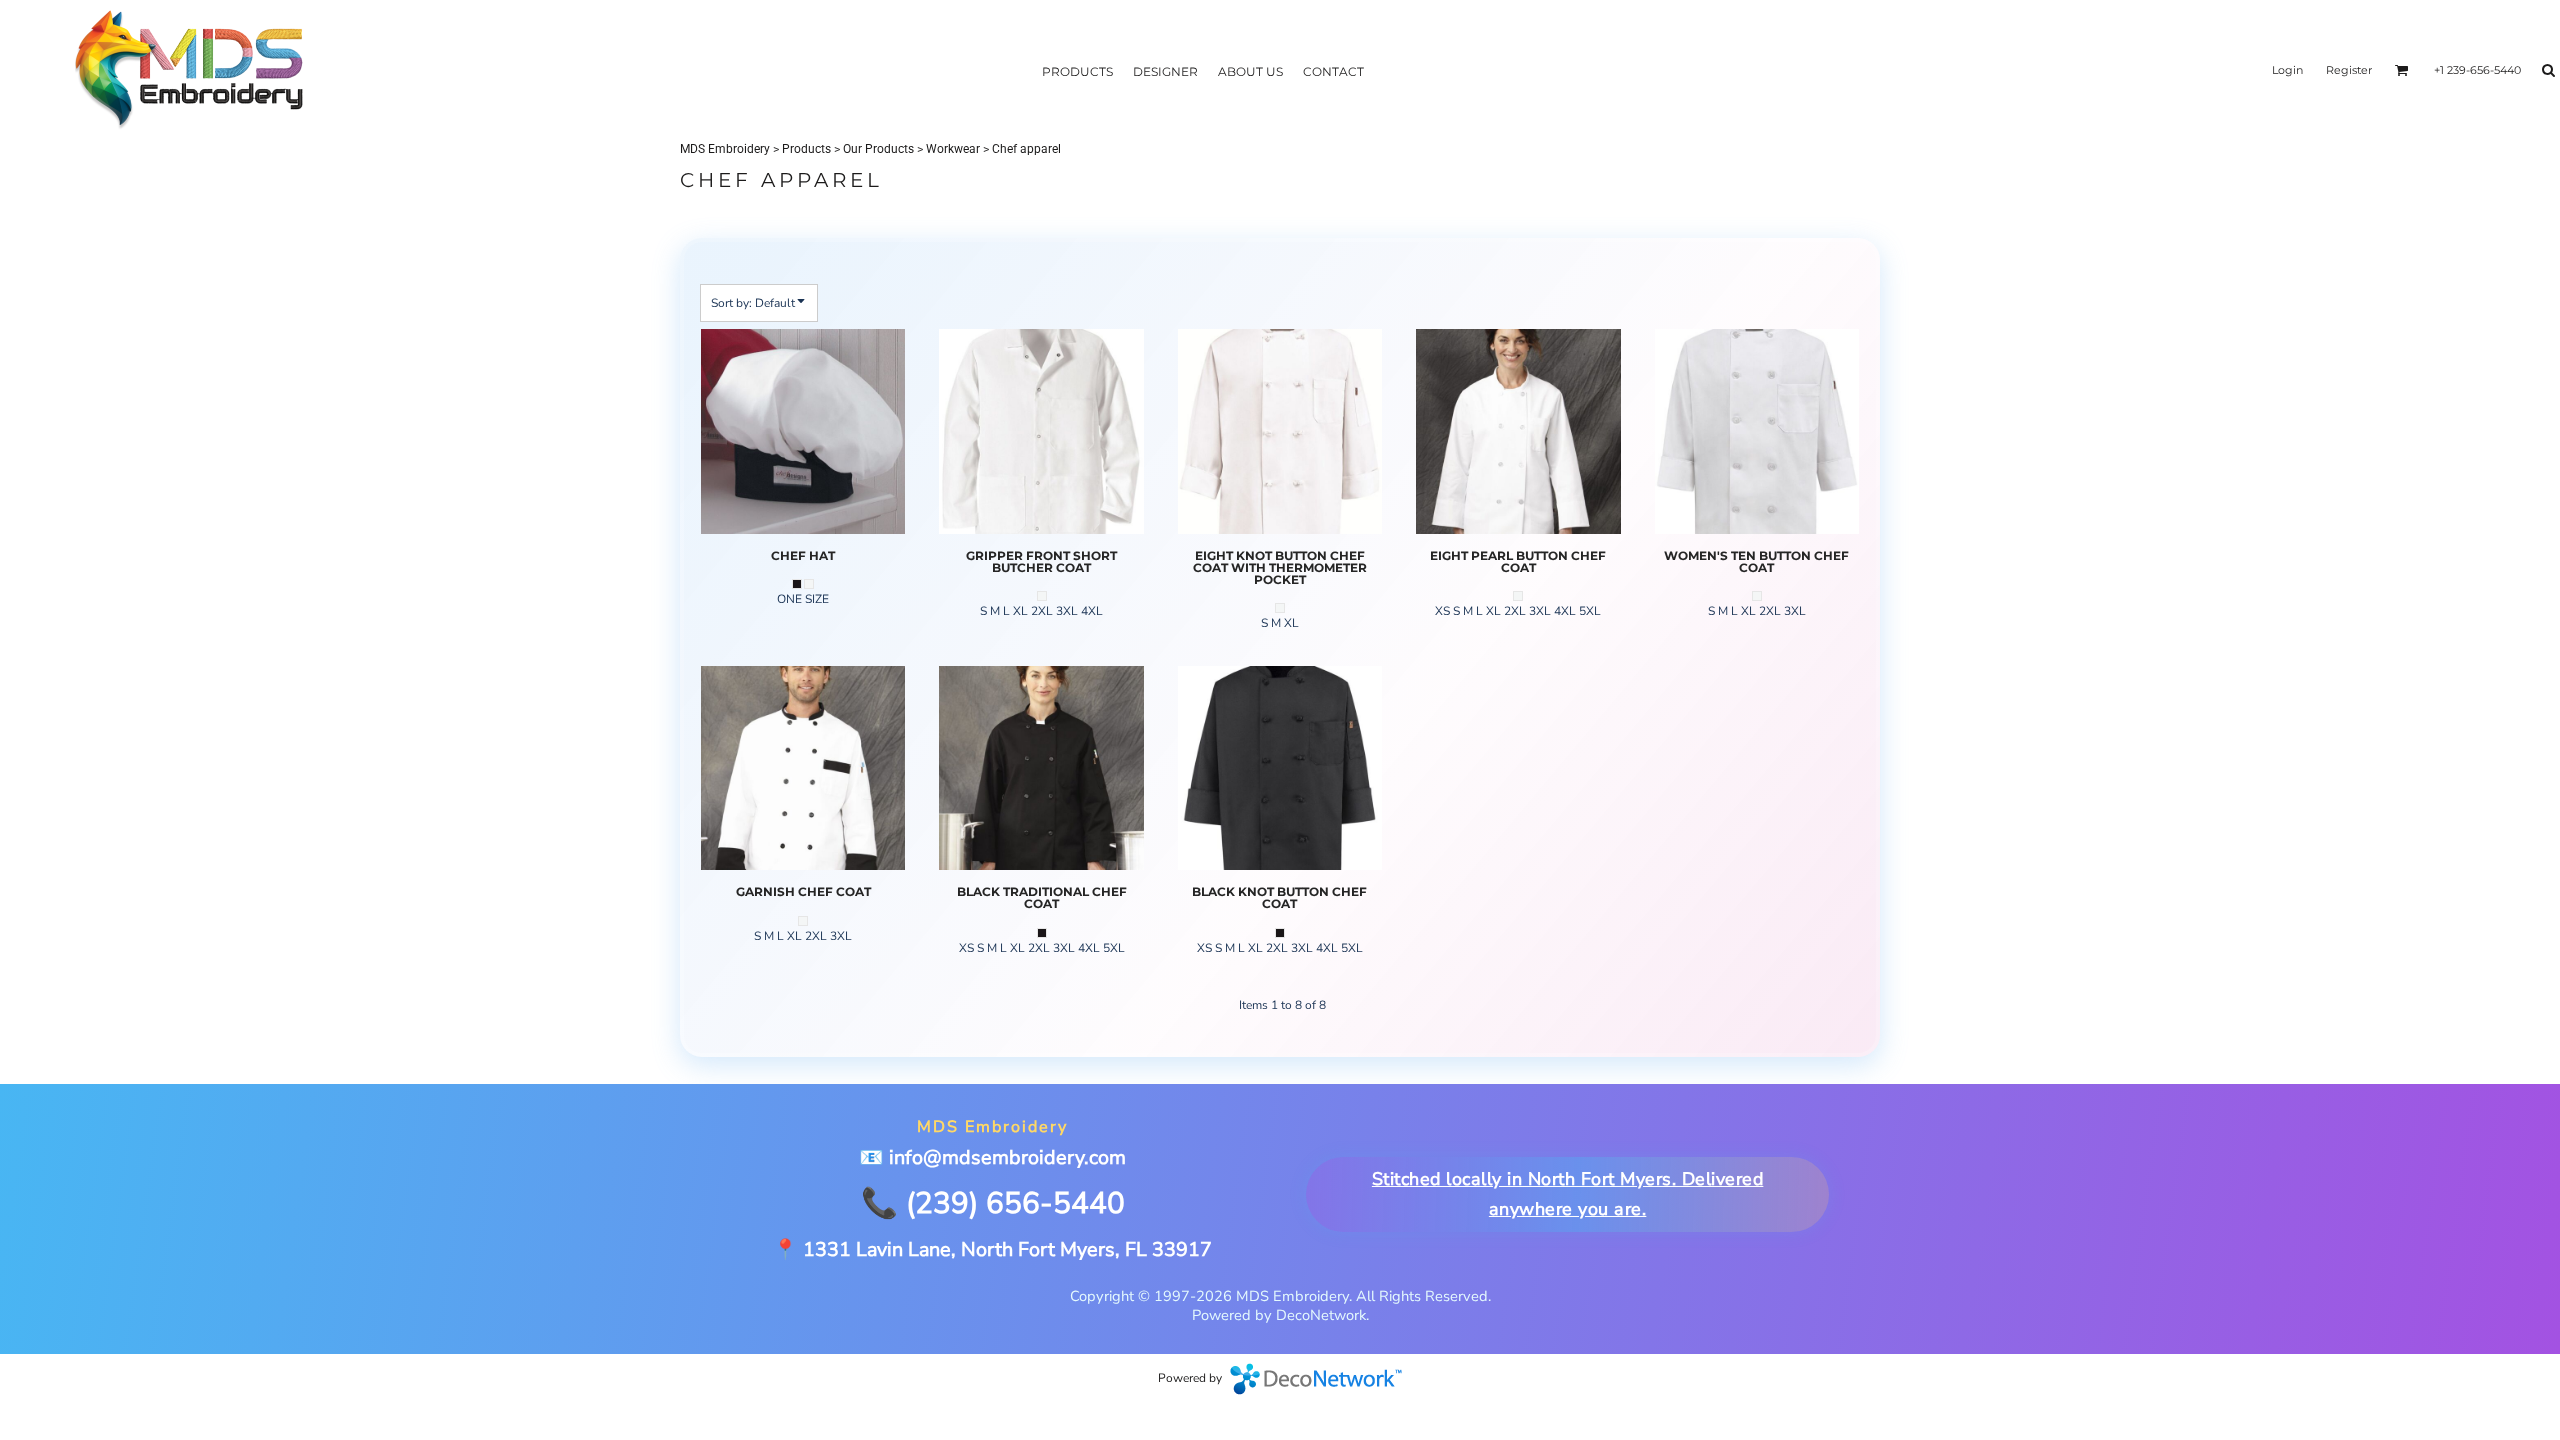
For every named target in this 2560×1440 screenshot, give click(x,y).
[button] (2402, 70)
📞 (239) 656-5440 (993, 1203)
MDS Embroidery (725, 149)
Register (2349, 70)
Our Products (878, 149)
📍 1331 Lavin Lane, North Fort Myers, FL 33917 (992, 1249)
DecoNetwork (1316, 1379)
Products (806, 149)
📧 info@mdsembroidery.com (992, 1157)
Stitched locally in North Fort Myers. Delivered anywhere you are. (1567, 1194)
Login (2287, 70)
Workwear (953, 149)
